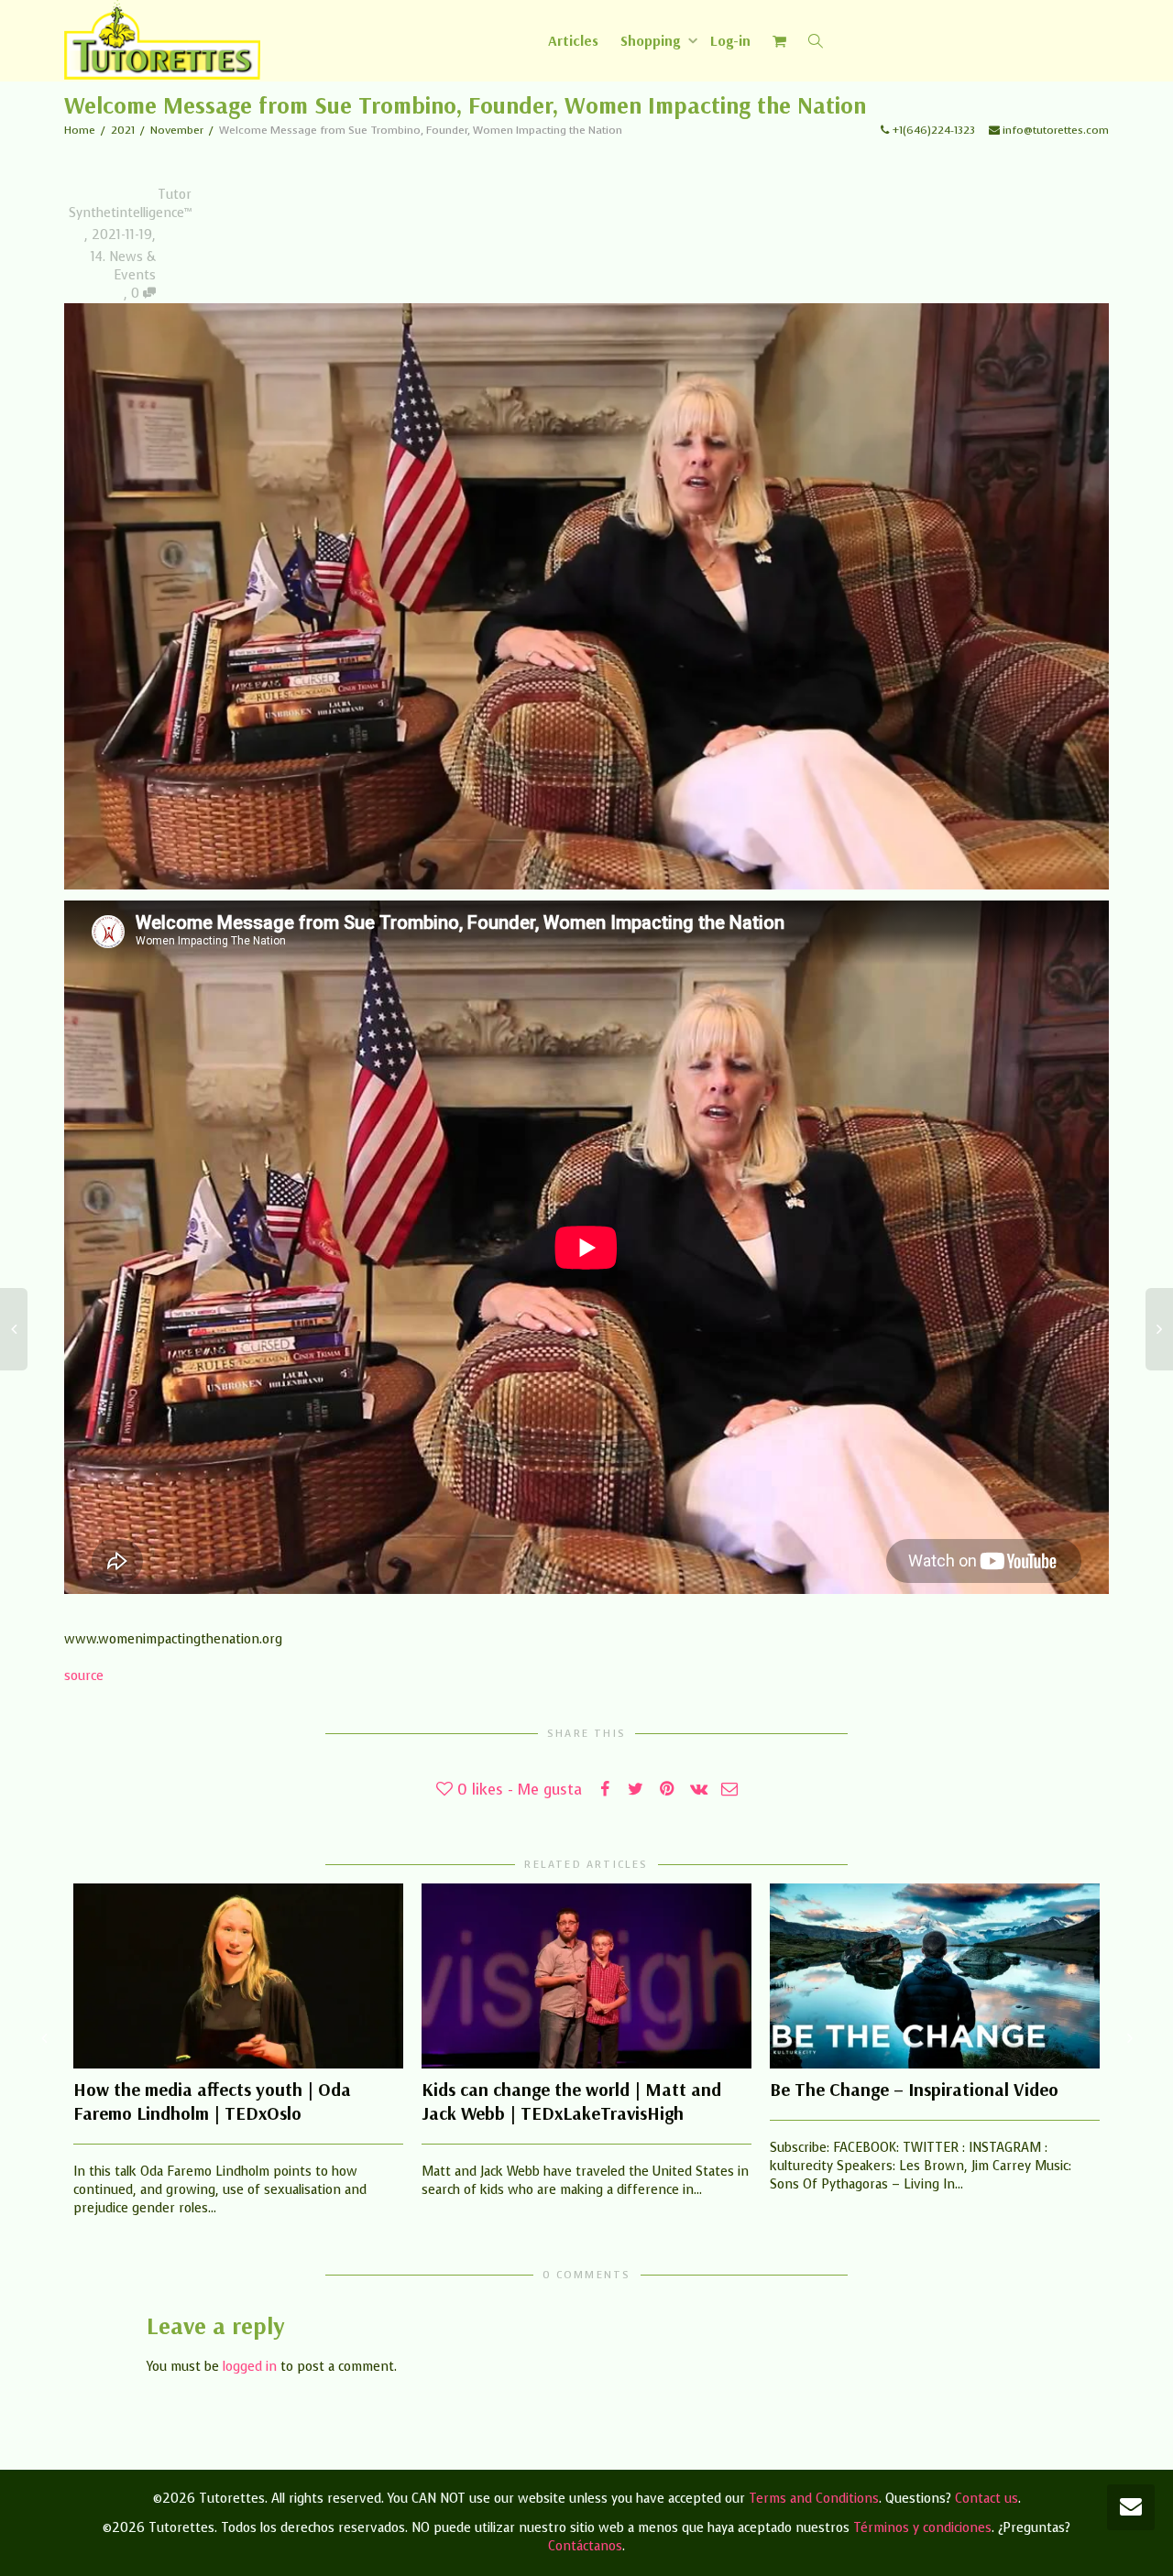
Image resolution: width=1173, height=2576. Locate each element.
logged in (250, 2367)
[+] (238, 1976)
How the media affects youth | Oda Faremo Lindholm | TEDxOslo (212, 2101)
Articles (573, 40)
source (84, 1676)
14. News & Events (123, 266)
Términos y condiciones (922, 2528)
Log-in (730, 40)
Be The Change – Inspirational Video (914, 2089)
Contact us (987, 2499)
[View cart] (780, 40)
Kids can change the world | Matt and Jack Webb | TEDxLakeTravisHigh (571, 2101)
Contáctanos (585, 2546)
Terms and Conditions (814, 2499)
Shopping (652, 40)
